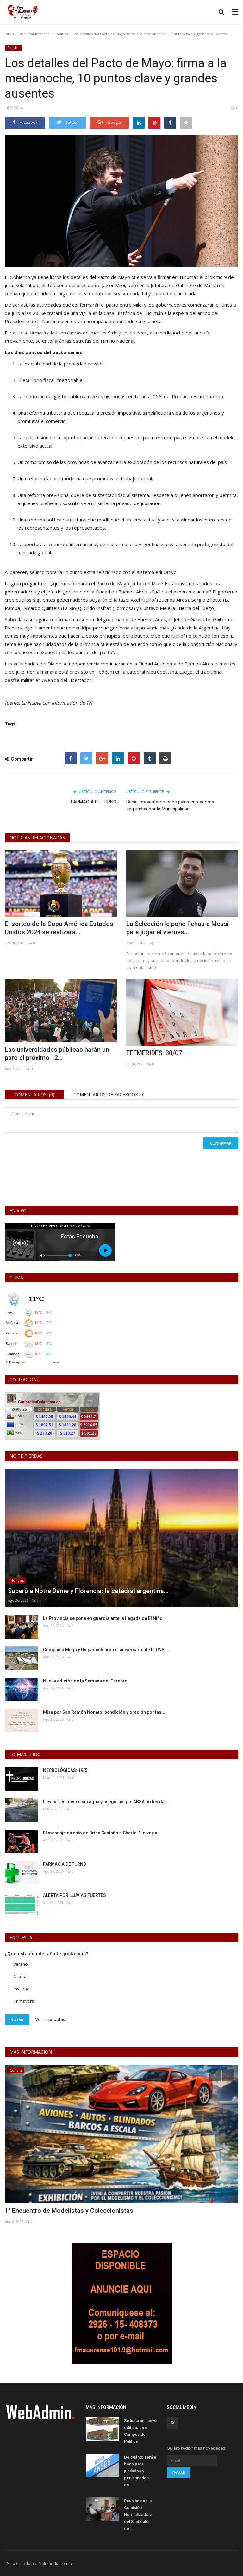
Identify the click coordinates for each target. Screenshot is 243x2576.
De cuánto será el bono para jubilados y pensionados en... (141, 2471)
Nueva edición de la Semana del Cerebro (85, 1681)
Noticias (17, 1580)
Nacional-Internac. (35, 34)
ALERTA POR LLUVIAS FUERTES (75, 1895)
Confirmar (221, 1143)
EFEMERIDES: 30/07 (154, 1053)
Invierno (22, 1989)
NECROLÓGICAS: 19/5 (65, 1770)
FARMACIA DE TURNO (94, 802)
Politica (62, 34)
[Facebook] (71, 758)
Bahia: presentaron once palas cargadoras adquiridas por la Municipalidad (170, 805)
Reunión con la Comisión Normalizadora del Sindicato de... (138, 2515)
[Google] (102, 758)
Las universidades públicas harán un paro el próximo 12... (57, 1054)
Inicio (9, 34)
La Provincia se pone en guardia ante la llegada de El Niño (103, 1618)
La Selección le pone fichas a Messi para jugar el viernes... (178, 928)
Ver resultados (50, 2019)
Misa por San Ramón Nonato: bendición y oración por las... (104, 1712)
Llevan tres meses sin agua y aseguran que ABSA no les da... (106, 1802)
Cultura (16, 2070)
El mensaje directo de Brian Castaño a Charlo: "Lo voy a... (102, 1833)
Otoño (20, 1976)
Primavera (24, 2001)
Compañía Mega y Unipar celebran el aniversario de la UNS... (106, 1650)
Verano (21, 1964)
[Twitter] (86, 758)
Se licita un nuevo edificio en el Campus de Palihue (140, 2431)
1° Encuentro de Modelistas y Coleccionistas (69, 2211)
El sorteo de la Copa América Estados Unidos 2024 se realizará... (59, 928)
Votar (17, 2020)
